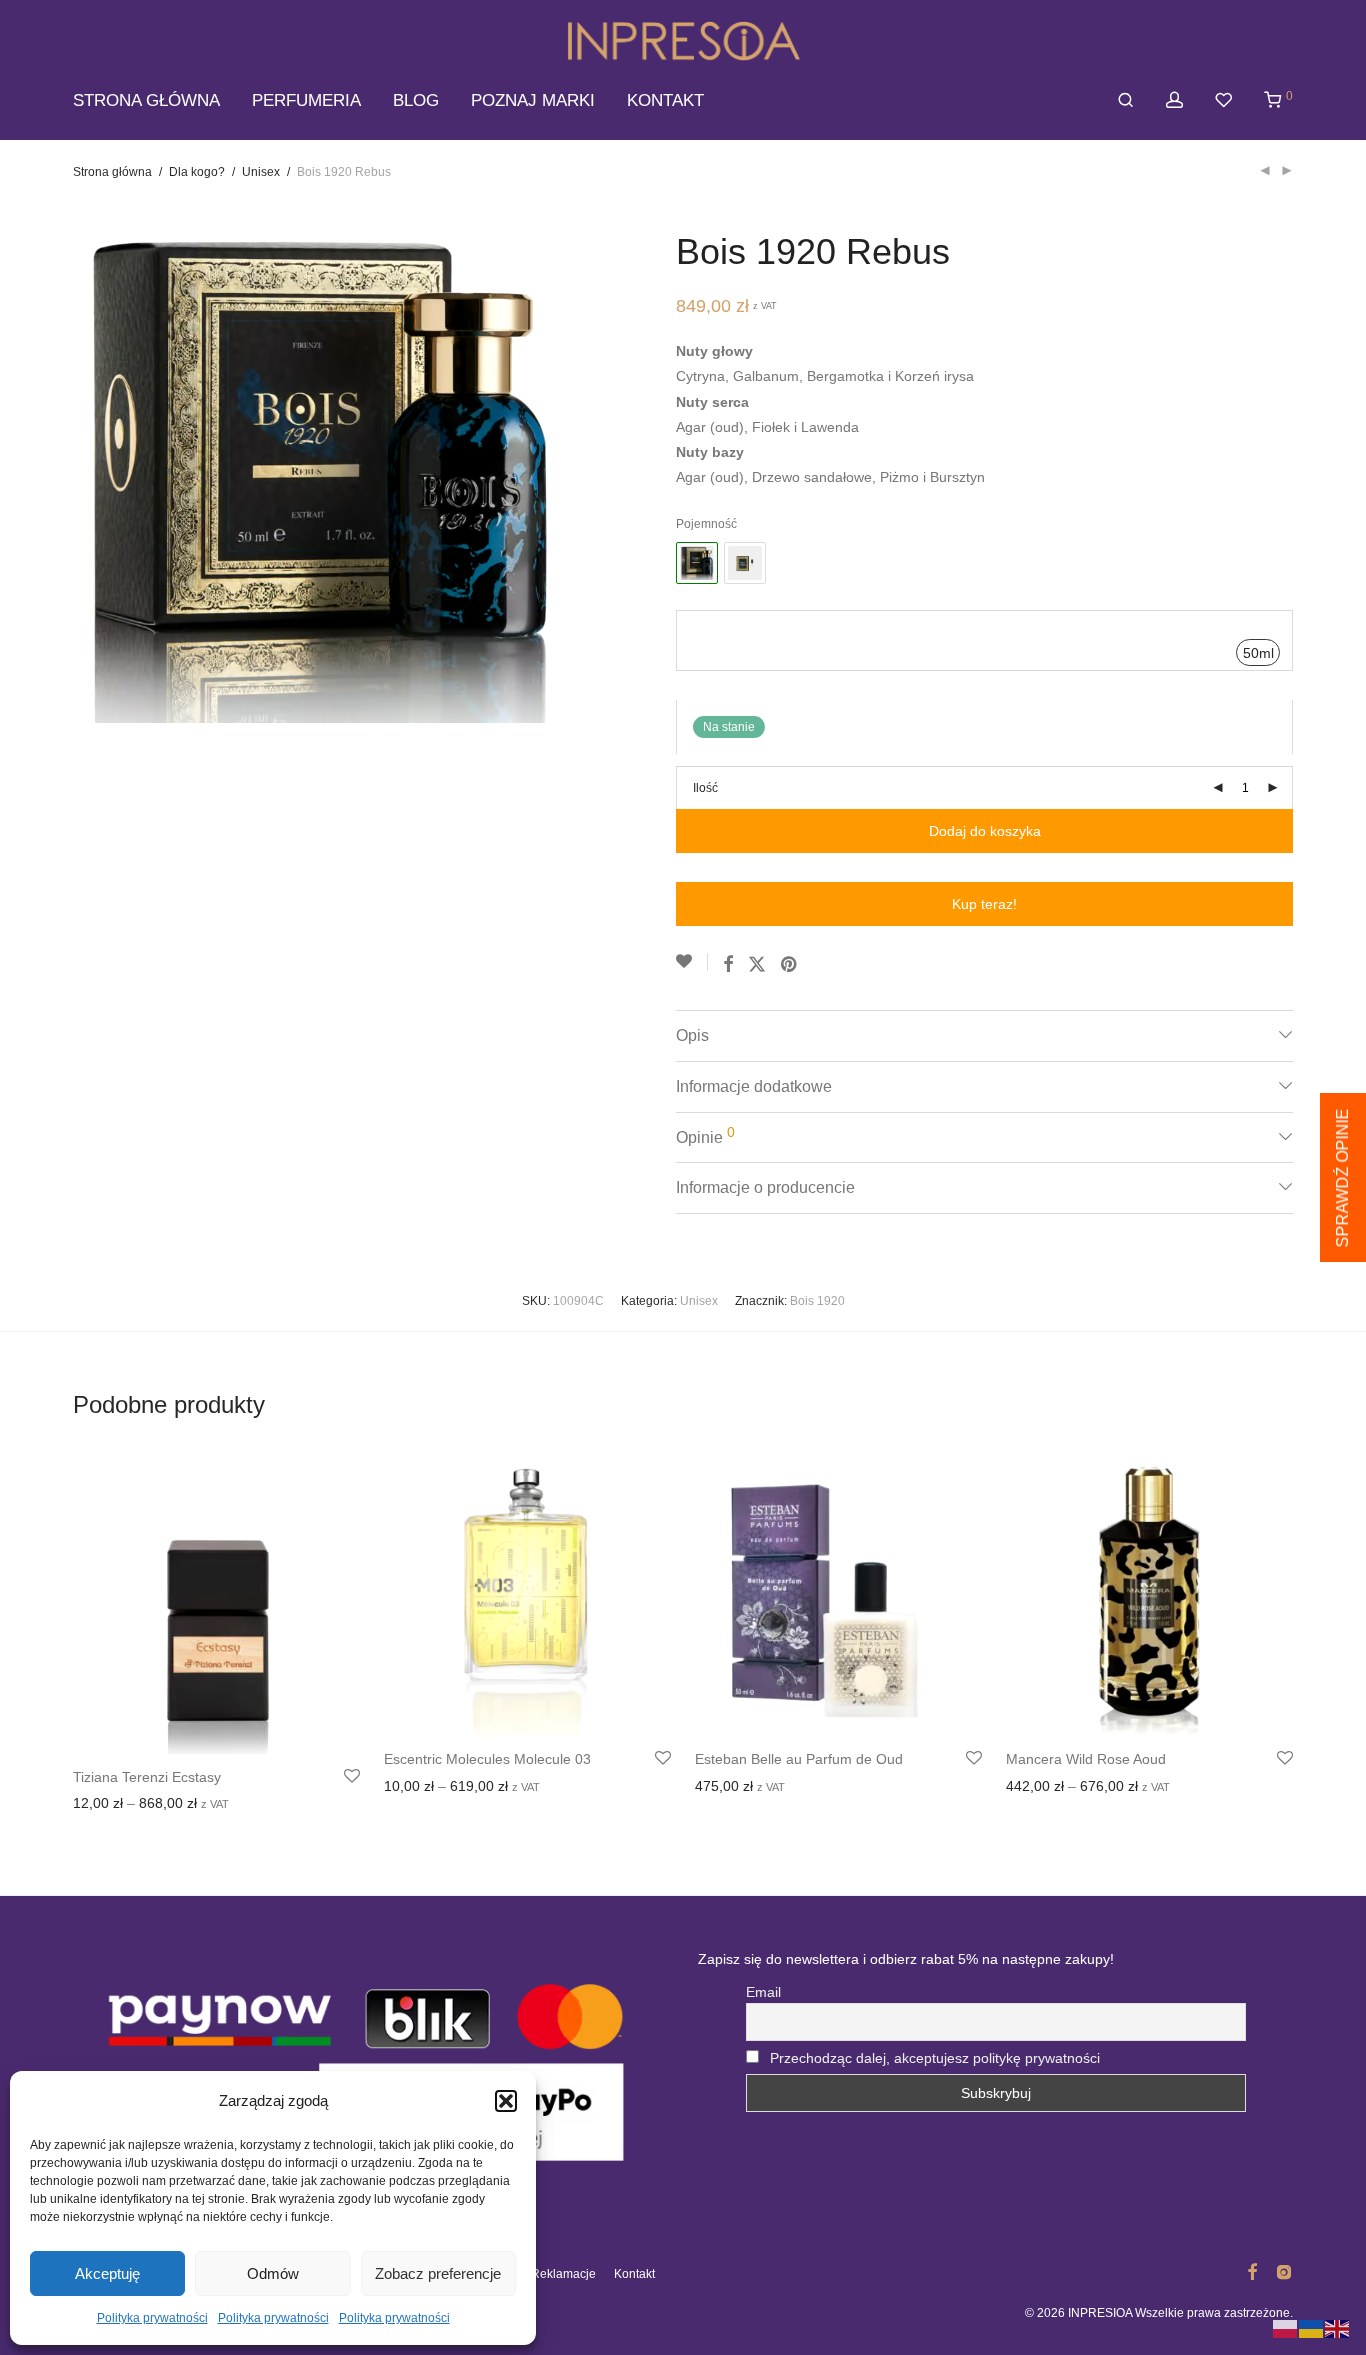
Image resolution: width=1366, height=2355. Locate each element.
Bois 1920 (817, 1301)
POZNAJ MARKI (533, 100)
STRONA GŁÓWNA (146, 100)
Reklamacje (563, 2274)
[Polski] (1286, 2328)
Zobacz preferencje (438, 2273)
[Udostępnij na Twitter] (757, 965)
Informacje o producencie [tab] (765, 1187)
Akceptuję (107, 2273)
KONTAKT (665, 100)
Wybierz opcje (111, 1806)
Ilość (705, 788)
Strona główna (112, 172)
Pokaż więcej (207, 1806)
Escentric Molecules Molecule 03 (487, 1759)
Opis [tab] (692, 1035)
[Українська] (1312, 2328)
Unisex (261, 172)
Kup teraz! (984, 904)
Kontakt (634, 2274)
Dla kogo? (197, 172)
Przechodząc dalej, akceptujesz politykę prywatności (935, 2058)
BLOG (416, 100)
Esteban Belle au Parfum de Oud (799, 1759)
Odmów (273, 2273)
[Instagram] (1284, 2271)
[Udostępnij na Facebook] (728, 965)
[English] (1338, 2328)
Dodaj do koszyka (985, 831)
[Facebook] (1252, 2271)
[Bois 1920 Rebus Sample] (745, 563)
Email (763, 1992)
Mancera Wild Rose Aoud (1086, 1759)
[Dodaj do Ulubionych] (692, 962)
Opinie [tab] (705, 1135)
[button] (506, 2101)
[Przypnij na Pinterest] (790, 965)
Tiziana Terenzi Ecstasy (147, 1777)
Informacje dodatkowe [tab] (754, 1086)
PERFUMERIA (306, 100)
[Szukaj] (1125, 100)
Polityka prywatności (152, 2318)
